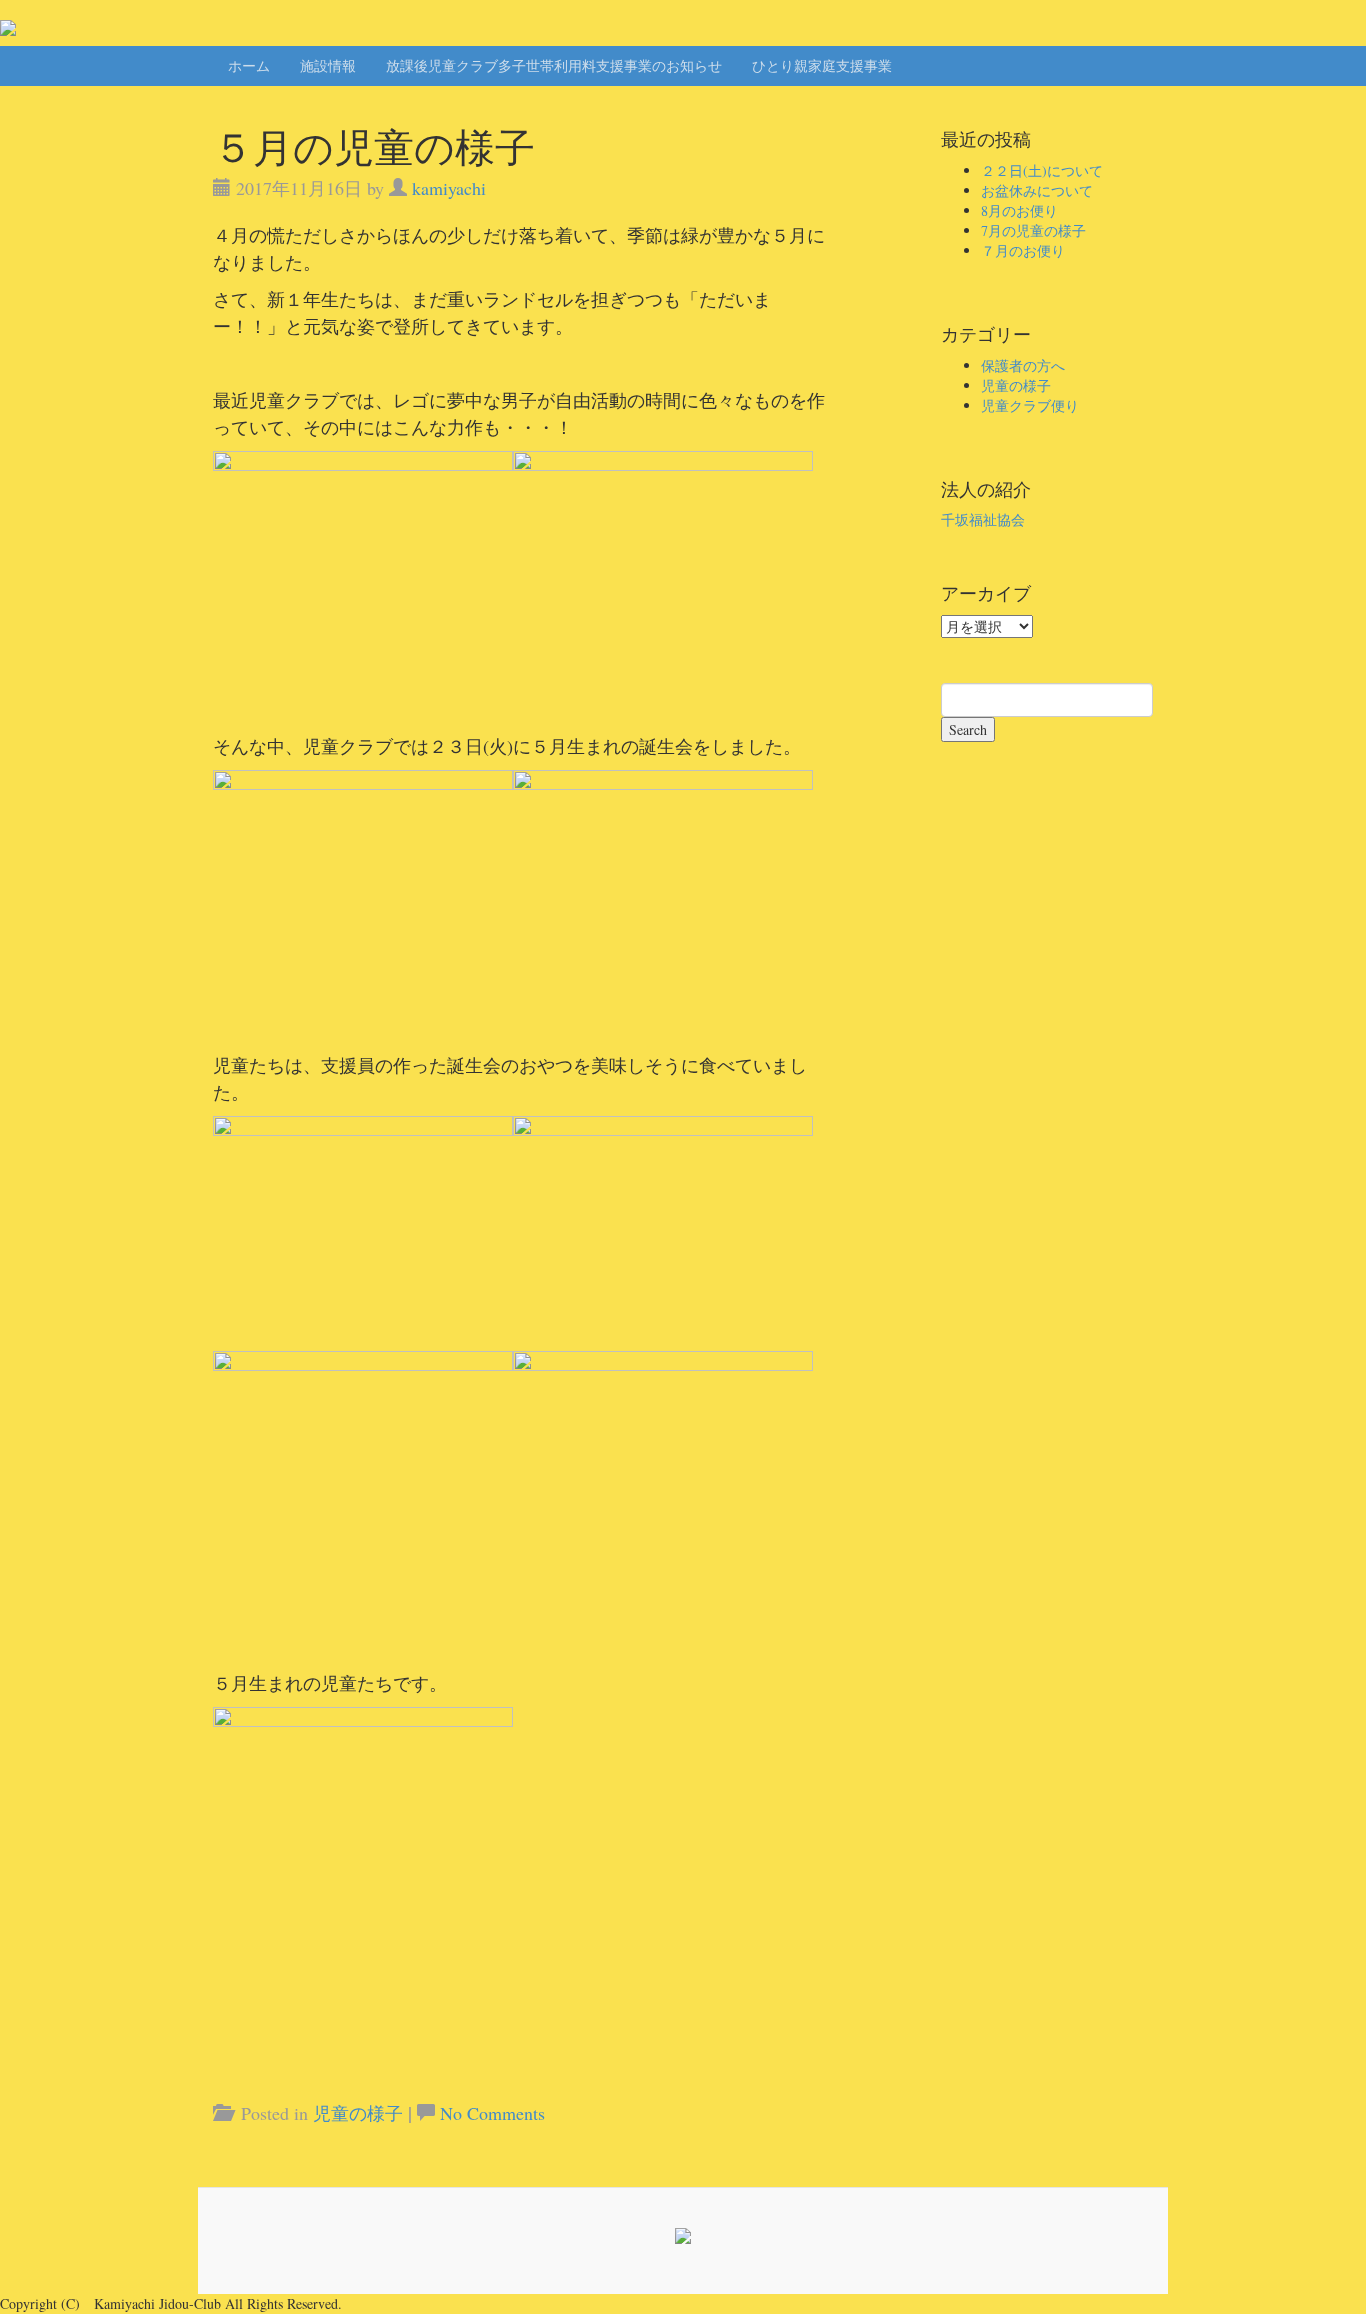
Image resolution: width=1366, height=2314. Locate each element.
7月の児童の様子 (1033, 230)
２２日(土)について (1042, 170)
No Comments (492, 2113)
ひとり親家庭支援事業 (822, 65)
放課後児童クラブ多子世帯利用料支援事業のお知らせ (554, 65)
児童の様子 (358, 2113)
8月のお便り (1019, 210)
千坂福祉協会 (983, 519)
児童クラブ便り (1030, 405)
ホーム (249, 65)
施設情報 (328, 65)
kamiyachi (449, 188)
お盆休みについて (1037, 190)
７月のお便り (1023, 250)
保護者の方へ (1023, 365)
